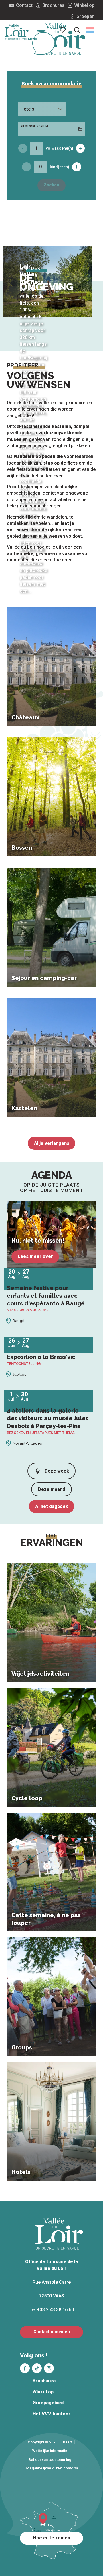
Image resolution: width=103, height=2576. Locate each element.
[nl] (90, 30)
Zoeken (51, 185)
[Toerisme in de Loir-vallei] (61, 39)
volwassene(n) (60, 148)
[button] (90, 30)
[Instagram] (49, 2368)
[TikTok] (37, 2368)
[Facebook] (25, 2368)
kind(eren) (60, 167)
